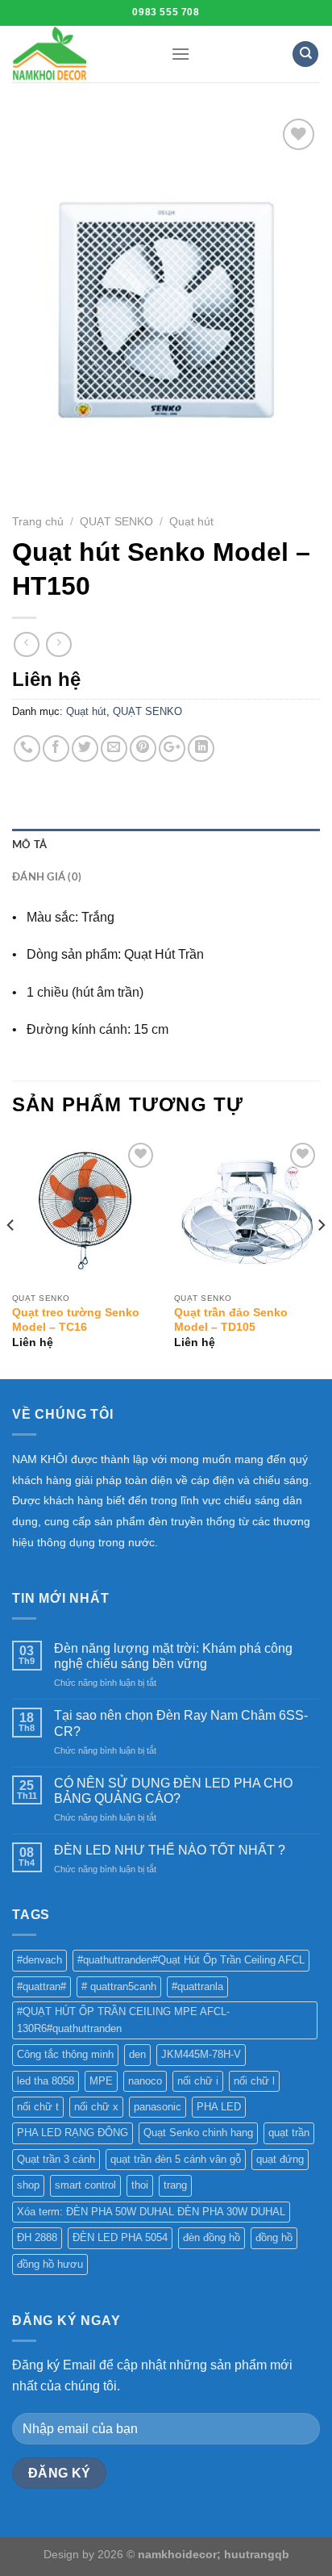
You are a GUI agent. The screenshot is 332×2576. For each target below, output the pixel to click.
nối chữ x (96, 2107)
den (137, 2054)
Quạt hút (191, 522)
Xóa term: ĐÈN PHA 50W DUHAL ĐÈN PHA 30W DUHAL (151, 2212)
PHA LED (219, 2107)
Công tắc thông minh (65, 2054)
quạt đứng (280, 2159)
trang (175, 2185)
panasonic (158, 2107)
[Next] (321, 1257)
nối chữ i (198, 2081)
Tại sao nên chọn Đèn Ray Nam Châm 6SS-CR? (181, 1723)
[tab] (166, 845)
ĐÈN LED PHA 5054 (120, 2237)
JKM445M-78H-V (201, 2054)
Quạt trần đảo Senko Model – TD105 (231, 1320)
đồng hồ (274, 2237)
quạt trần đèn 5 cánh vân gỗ (176, 2159)
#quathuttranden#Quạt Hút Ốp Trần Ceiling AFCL (191, 1960)
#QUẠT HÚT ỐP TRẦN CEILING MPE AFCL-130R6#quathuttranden (123, 2020)
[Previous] (11, 1257)
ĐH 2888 (37, 2237)
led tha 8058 (46, 2081)
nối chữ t (38, 2107)
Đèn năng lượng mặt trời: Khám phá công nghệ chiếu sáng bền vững (173, 1656)
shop (28, 2185)
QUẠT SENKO (116, 522)
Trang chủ (38, 522)
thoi (140, 2185)
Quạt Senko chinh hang (198, 2133)
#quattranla (197, 1986)
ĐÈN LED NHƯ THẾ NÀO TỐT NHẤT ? (170, 1850)
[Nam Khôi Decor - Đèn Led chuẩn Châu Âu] (79, 54)
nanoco (145, 2081)
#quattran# (41, 1986)
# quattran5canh (119, 1986)
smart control (85, 2185)
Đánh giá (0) (47, 877)
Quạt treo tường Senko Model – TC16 (76, 1320)
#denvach (39, 1960)
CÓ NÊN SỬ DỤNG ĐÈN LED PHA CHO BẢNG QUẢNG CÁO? (173, 1791)
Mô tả (29, 845)
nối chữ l (254, 2081)
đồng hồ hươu (50, 2264)
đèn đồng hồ (212, 2237)
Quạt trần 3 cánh (56, 2159)
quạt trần (289, 2133)
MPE (101, 2081)
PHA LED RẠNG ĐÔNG (73, 2133)
